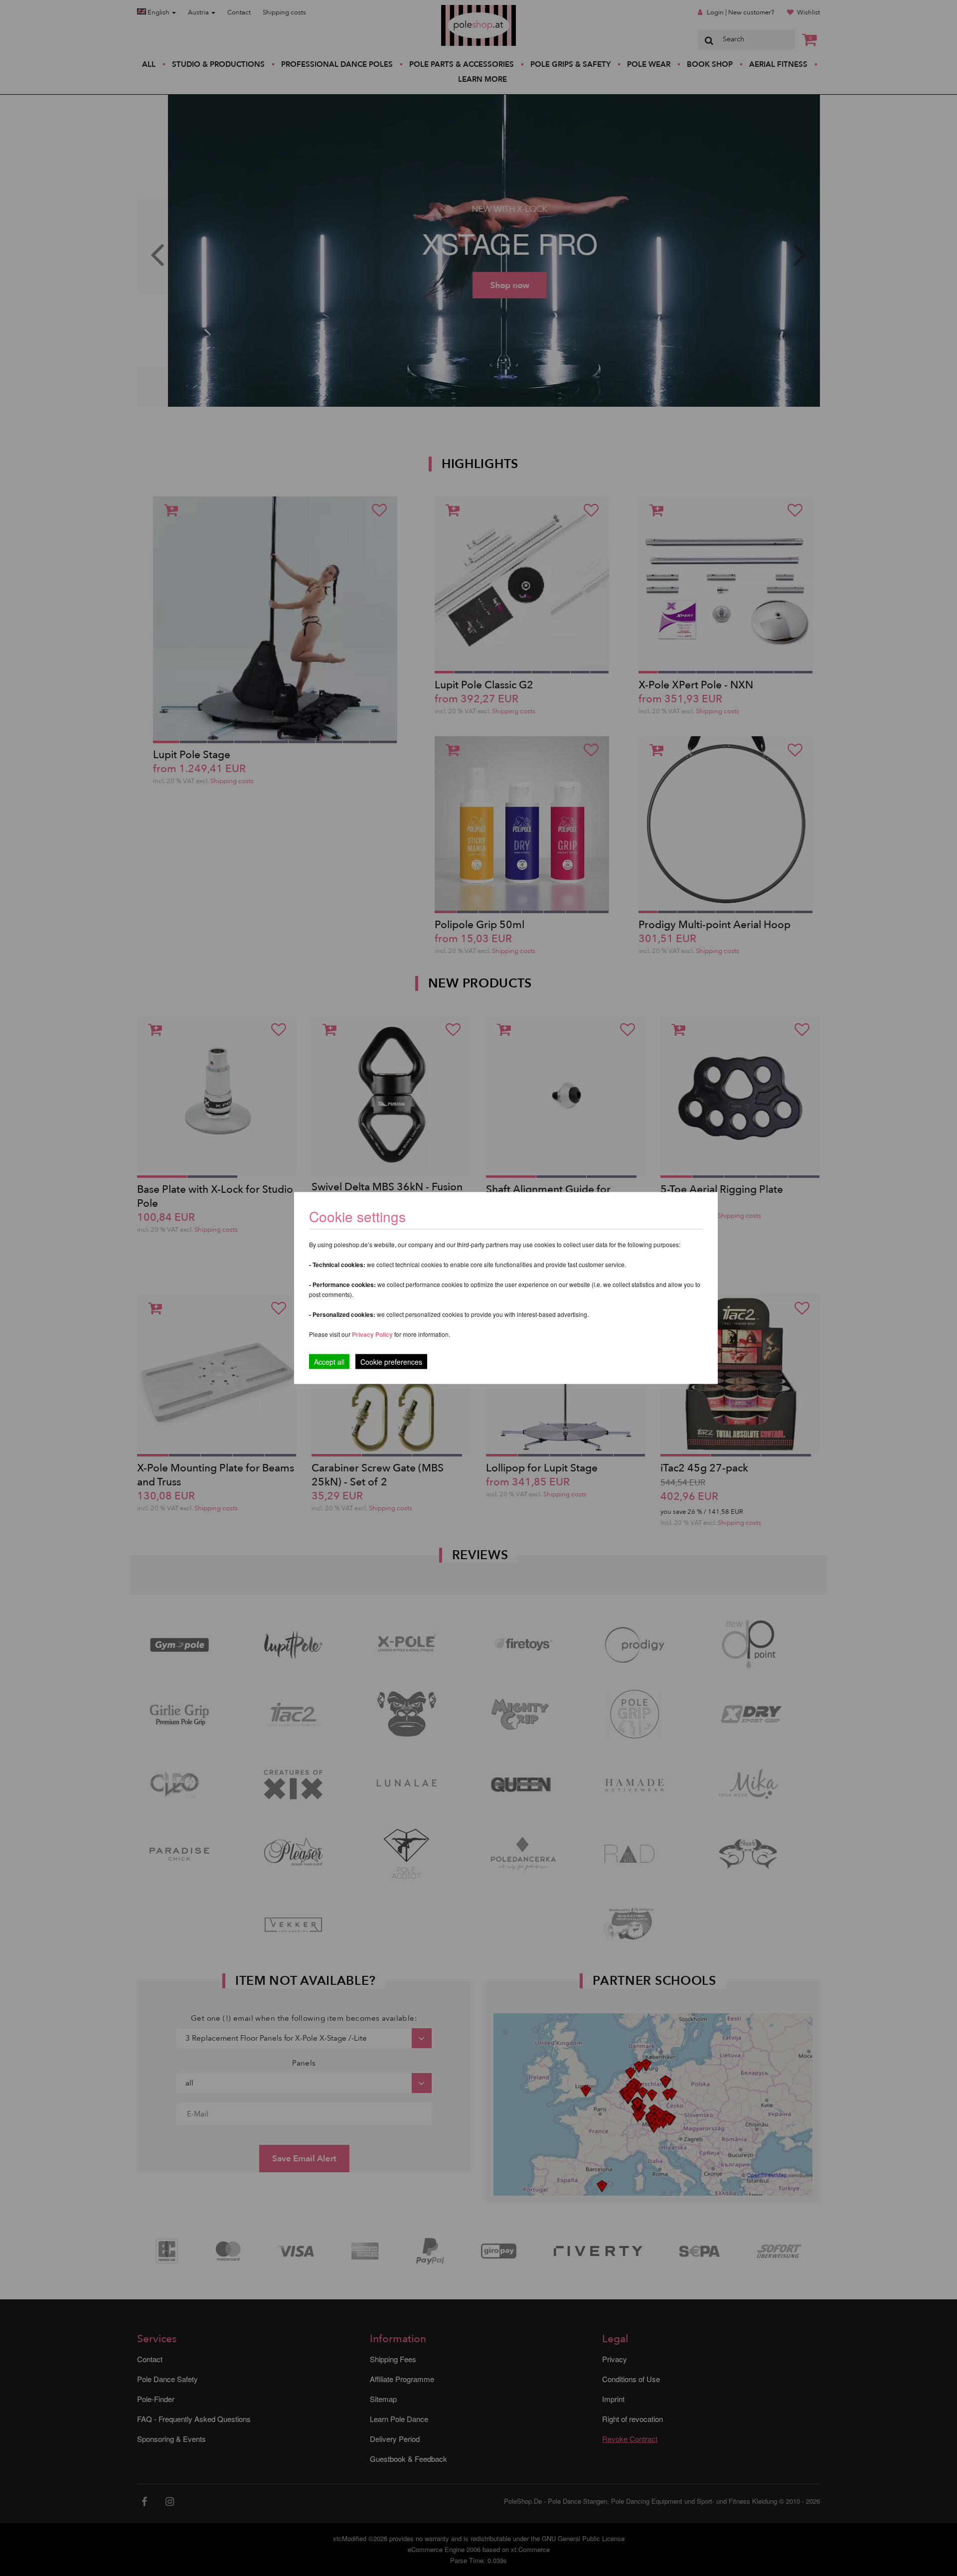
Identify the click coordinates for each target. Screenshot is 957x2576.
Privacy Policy (372, 1334)
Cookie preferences (391, 1362)
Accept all (329, 1362)
